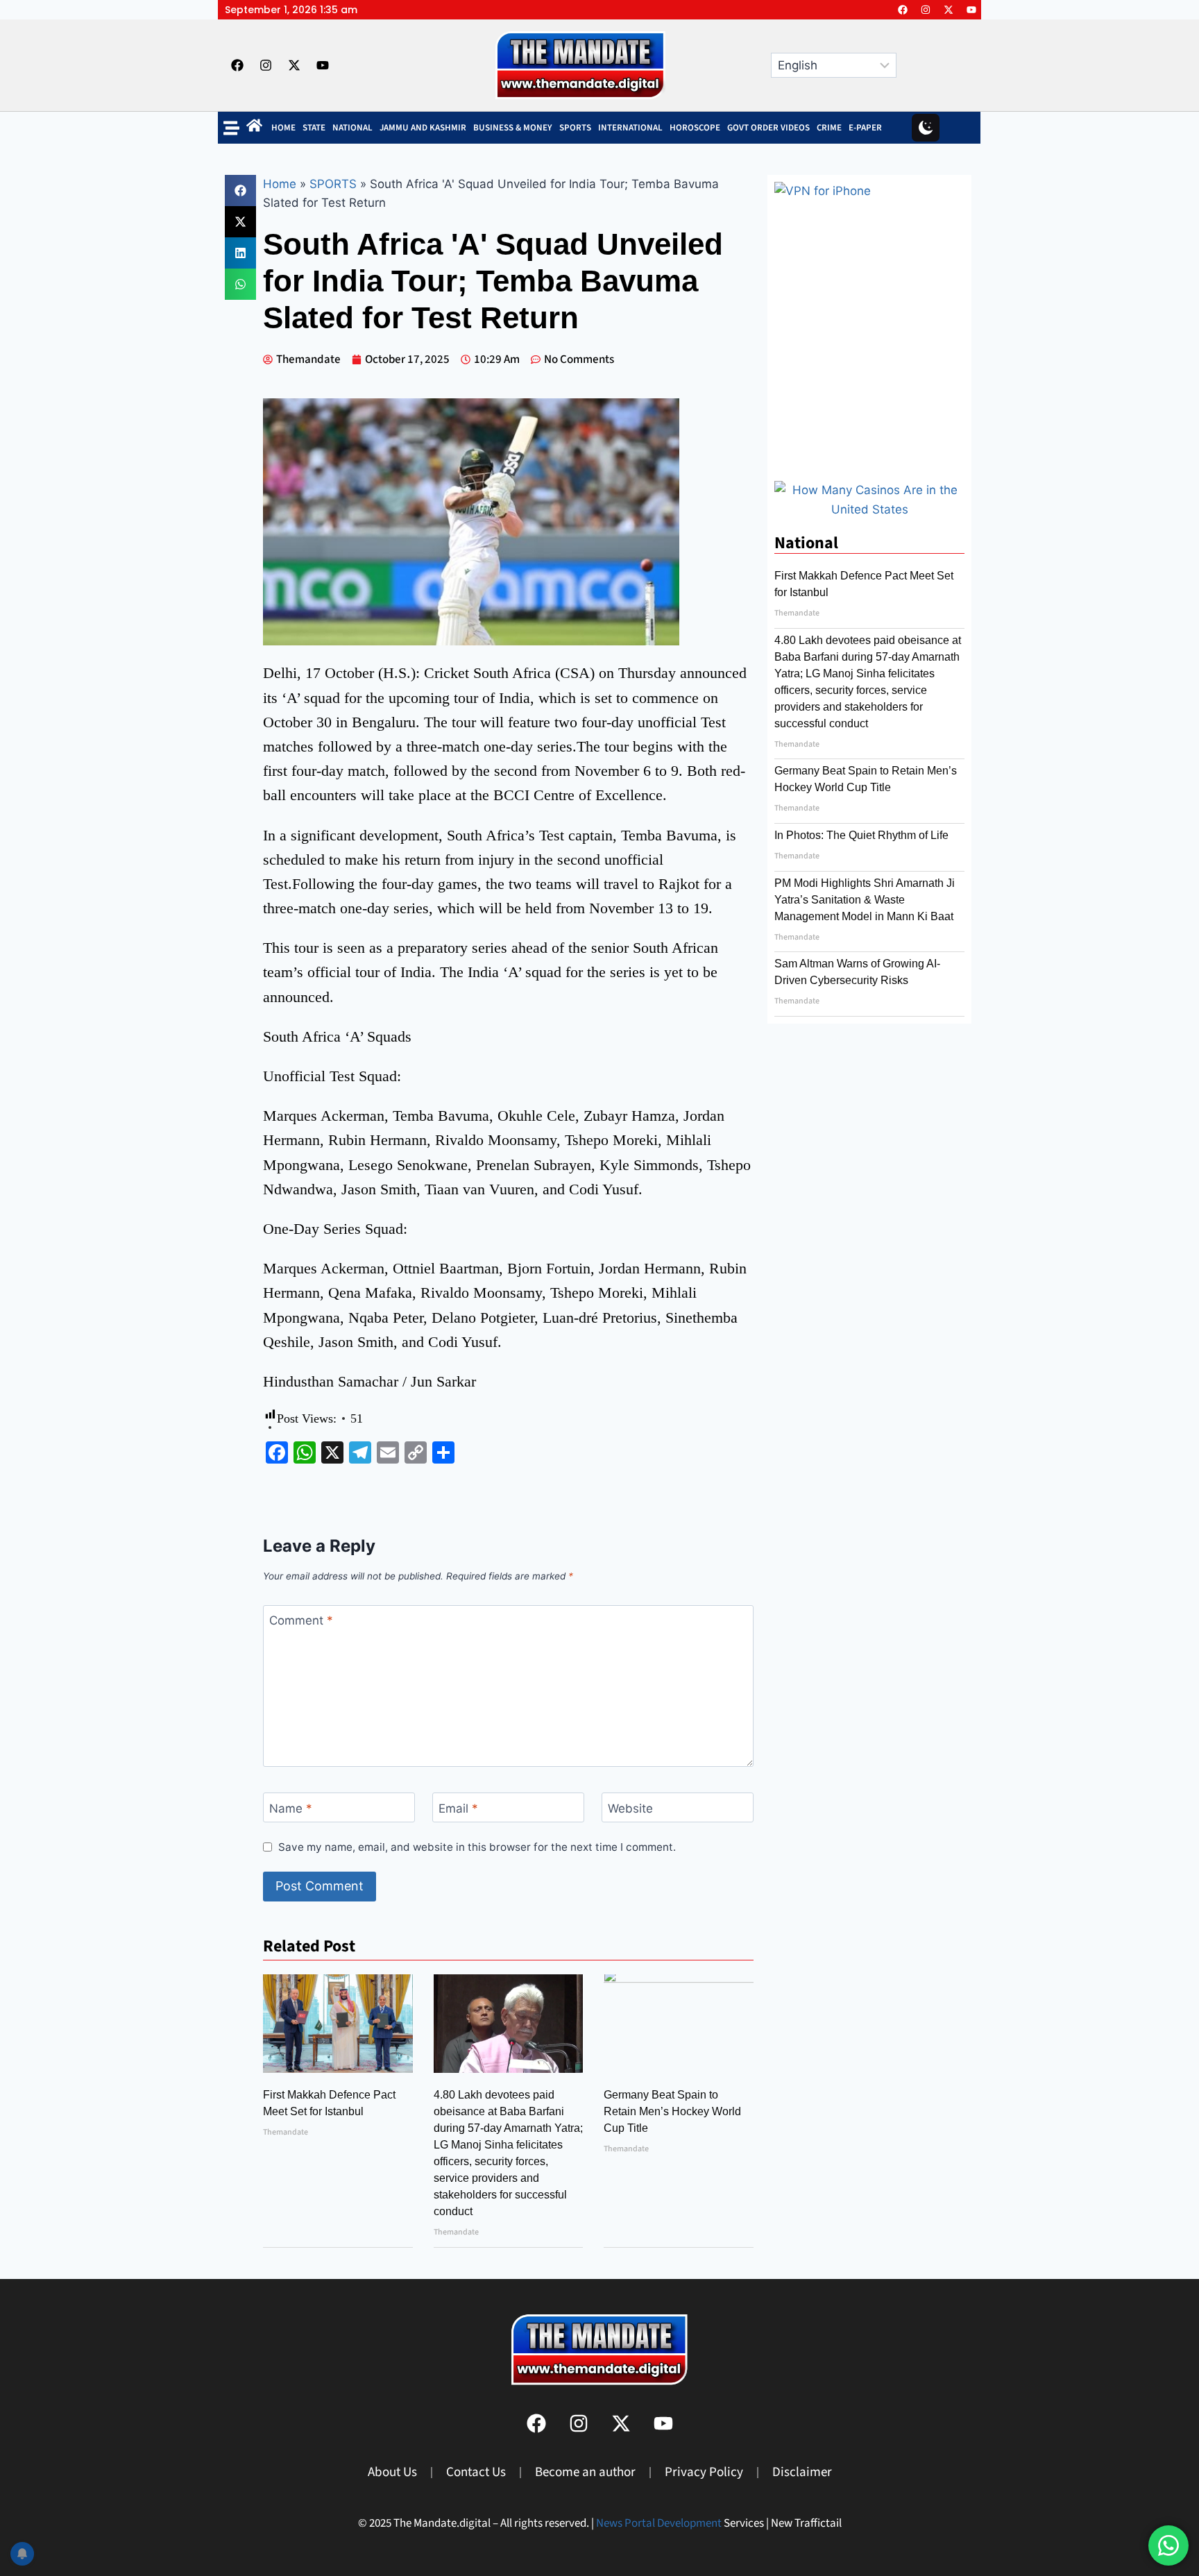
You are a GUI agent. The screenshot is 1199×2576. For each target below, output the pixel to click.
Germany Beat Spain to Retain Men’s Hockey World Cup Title (672, 2111)
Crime (829, 128)
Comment (301, 1620)
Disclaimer (802, 2472)
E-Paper (865, 128)
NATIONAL (352, 128)
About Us (392, 2472)
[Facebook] (903, 10)
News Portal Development (659, 2523)
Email (458, 1808)
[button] (240, 190)
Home (283, 128)
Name (291, 1808)
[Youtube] (971, 10)
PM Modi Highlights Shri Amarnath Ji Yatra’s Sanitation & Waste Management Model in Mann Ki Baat (865, 900)
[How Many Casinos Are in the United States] (869, 509)
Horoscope (695, 128)
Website (630, 1808)
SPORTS (575, 128)
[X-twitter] (949, 10)
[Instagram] (926, 10)
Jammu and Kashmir (423, 128)
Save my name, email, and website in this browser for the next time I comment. (477, 1847)
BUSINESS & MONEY (513, 128)
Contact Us (476, 2472)
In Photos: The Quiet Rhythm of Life (861, 835)
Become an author (585, 2472)
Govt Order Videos (768, 128)
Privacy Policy (704, 2472)
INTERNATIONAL (630, 128)
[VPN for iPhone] (869, 324)
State (314, 128)
